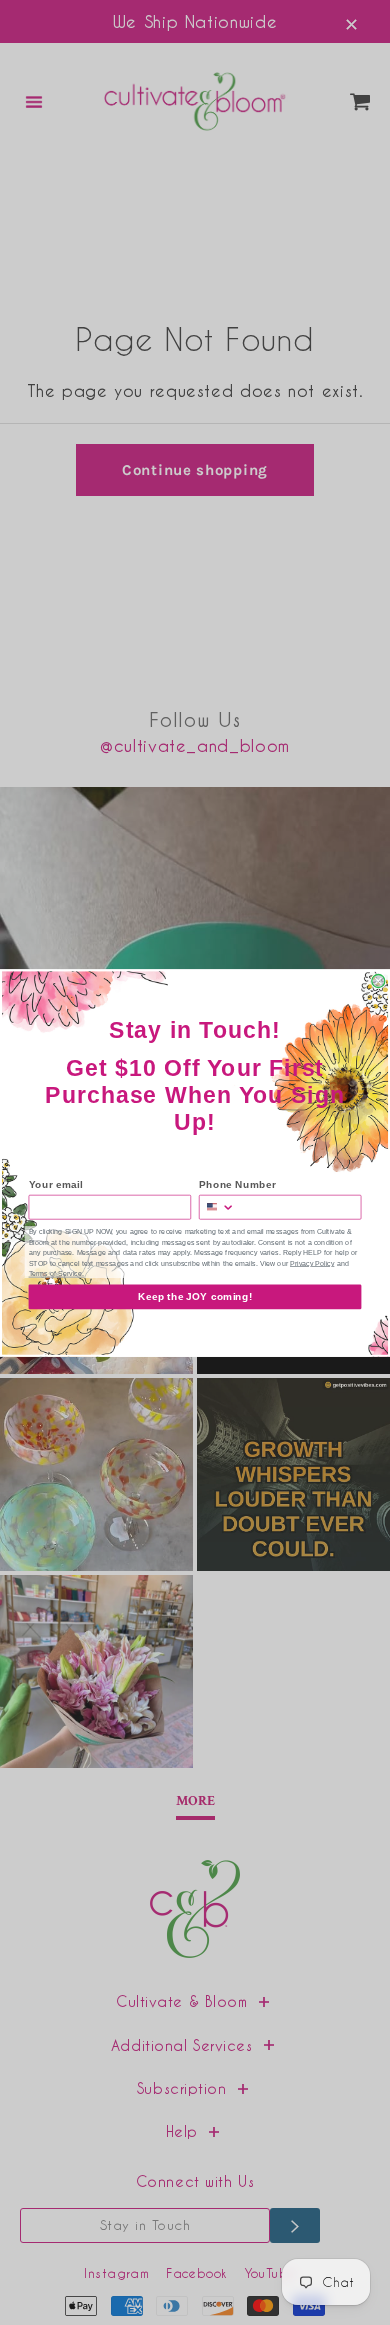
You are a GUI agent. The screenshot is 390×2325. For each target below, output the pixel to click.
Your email (56, 1184)
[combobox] (217, 1206)
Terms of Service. (56, 1273)
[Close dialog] (378, 980)
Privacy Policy (312, 1262)
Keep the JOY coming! (195, 1296)
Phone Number (237, 1184)
